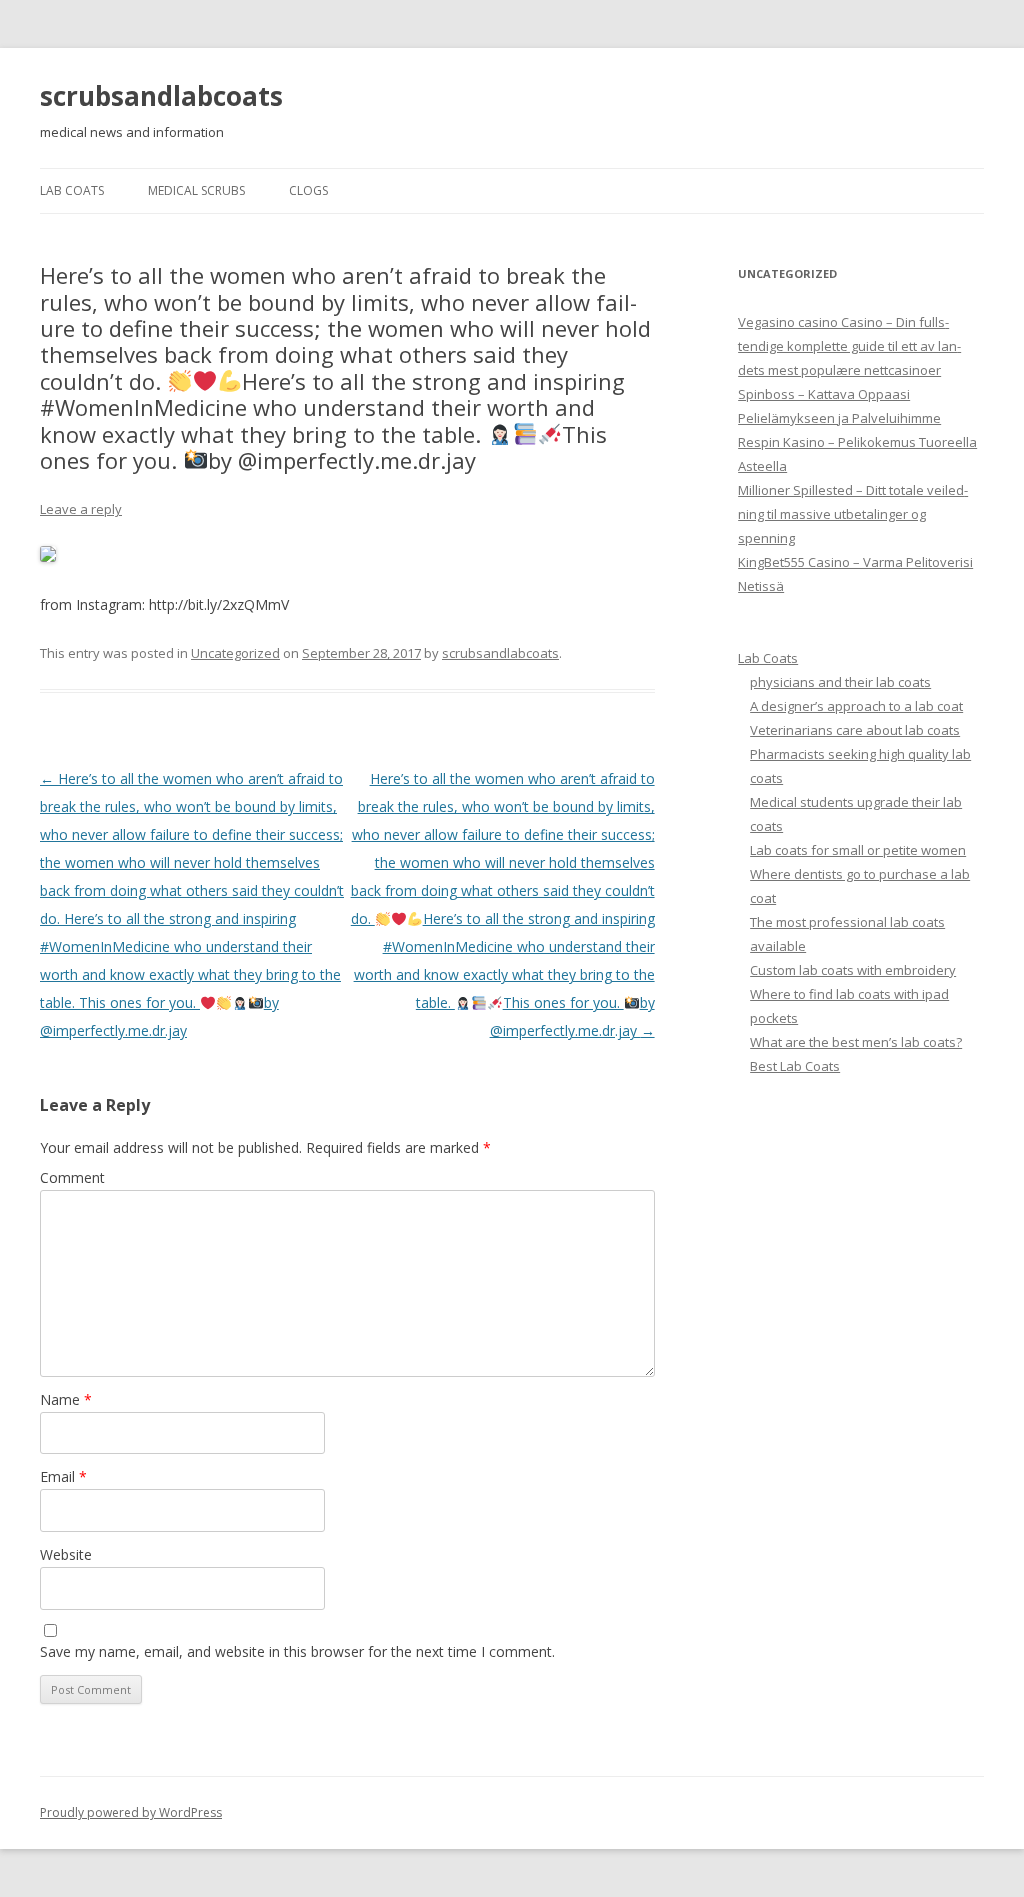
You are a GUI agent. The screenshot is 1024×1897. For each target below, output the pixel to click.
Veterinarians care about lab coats (855, 730)
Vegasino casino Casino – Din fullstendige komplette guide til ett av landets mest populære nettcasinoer (849, 346)
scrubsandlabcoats (161, 96)
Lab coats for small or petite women (858, 850)
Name (66, 1399)
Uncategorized (235, 653)
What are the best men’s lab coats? (856, 1042)
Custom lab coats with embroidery (853, 970)
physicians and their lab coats (840, 682)
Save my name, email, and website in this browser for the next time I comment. (297, 1651)
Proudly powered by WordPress (131, 1812)
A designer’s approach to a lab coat (856, 706)
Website (66, 1554)
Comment (72, 1177)
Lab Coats (72, 190)
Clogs (308, 190)
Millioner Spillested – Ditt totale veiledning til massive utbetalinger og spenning (853, 514)
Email (63, 1476)
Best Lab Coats (795, 1066)
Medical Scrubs (196, 190)
